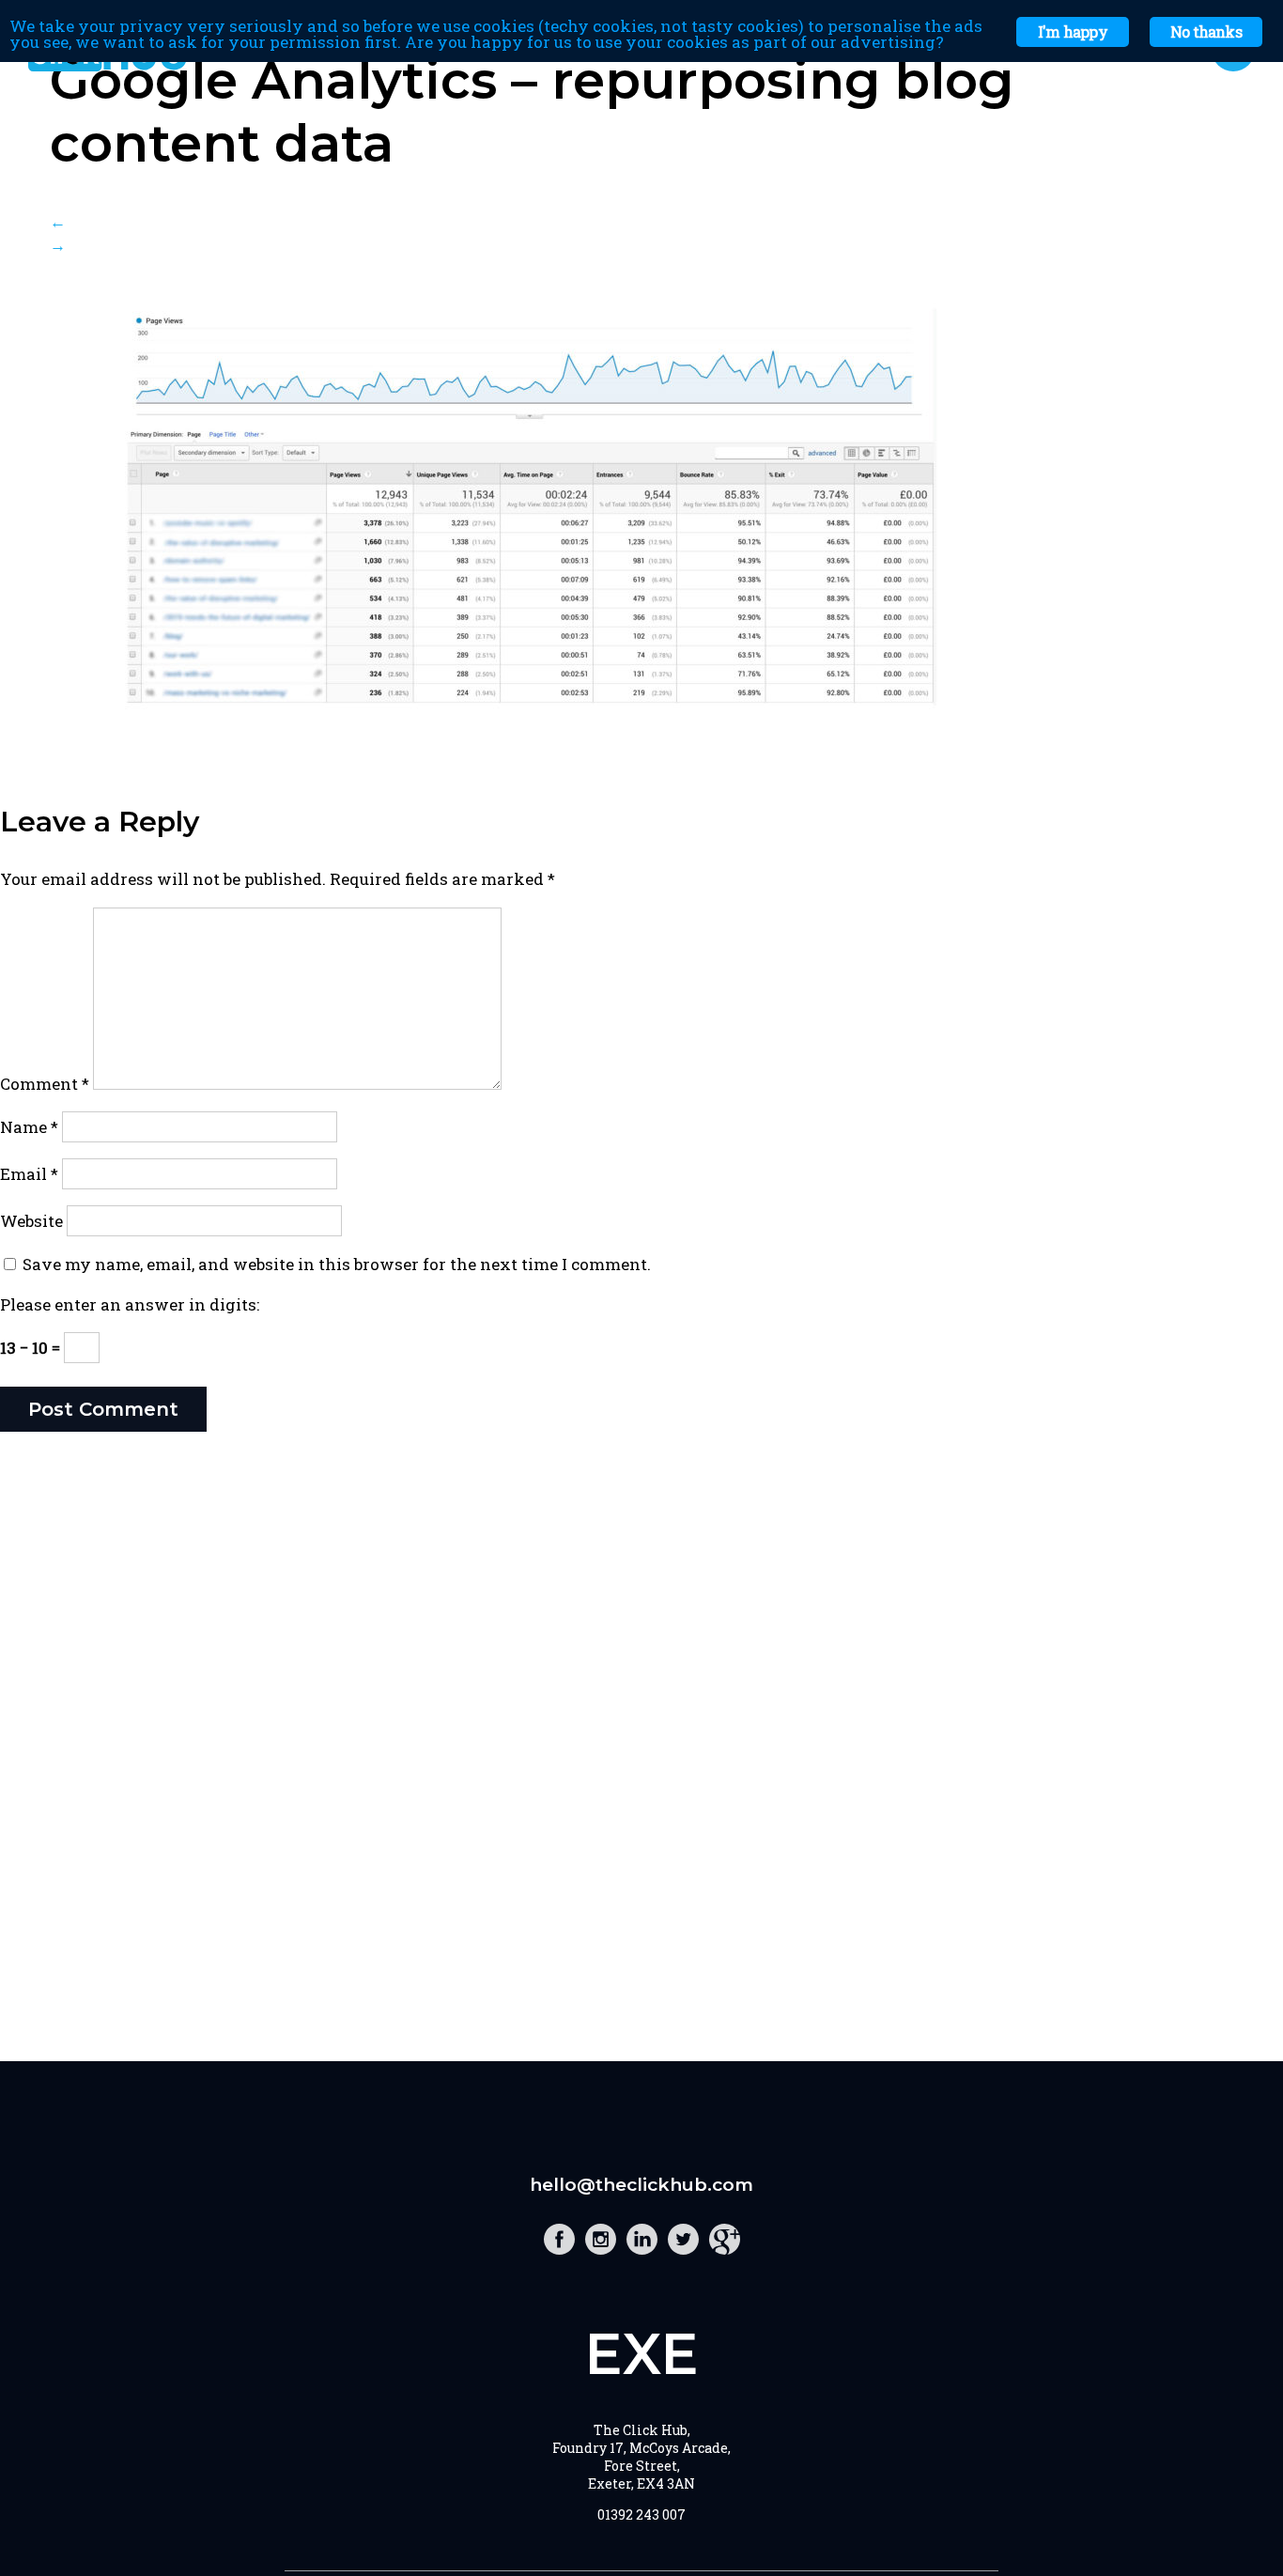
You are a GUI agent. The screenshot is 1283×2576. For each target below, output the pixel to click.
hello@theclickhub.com (641, 2185)
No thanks (1206, 31)
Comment (45, 1084)
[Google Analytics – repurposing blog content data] (531, 734)
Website (31, 1221)
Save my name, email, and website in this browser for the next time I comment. (337, 1264)
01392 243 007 (641, 2514)
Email (29, 1174)
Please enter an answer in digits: (130, 1304)
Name (29, 1127)
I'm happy (1073, 31)
